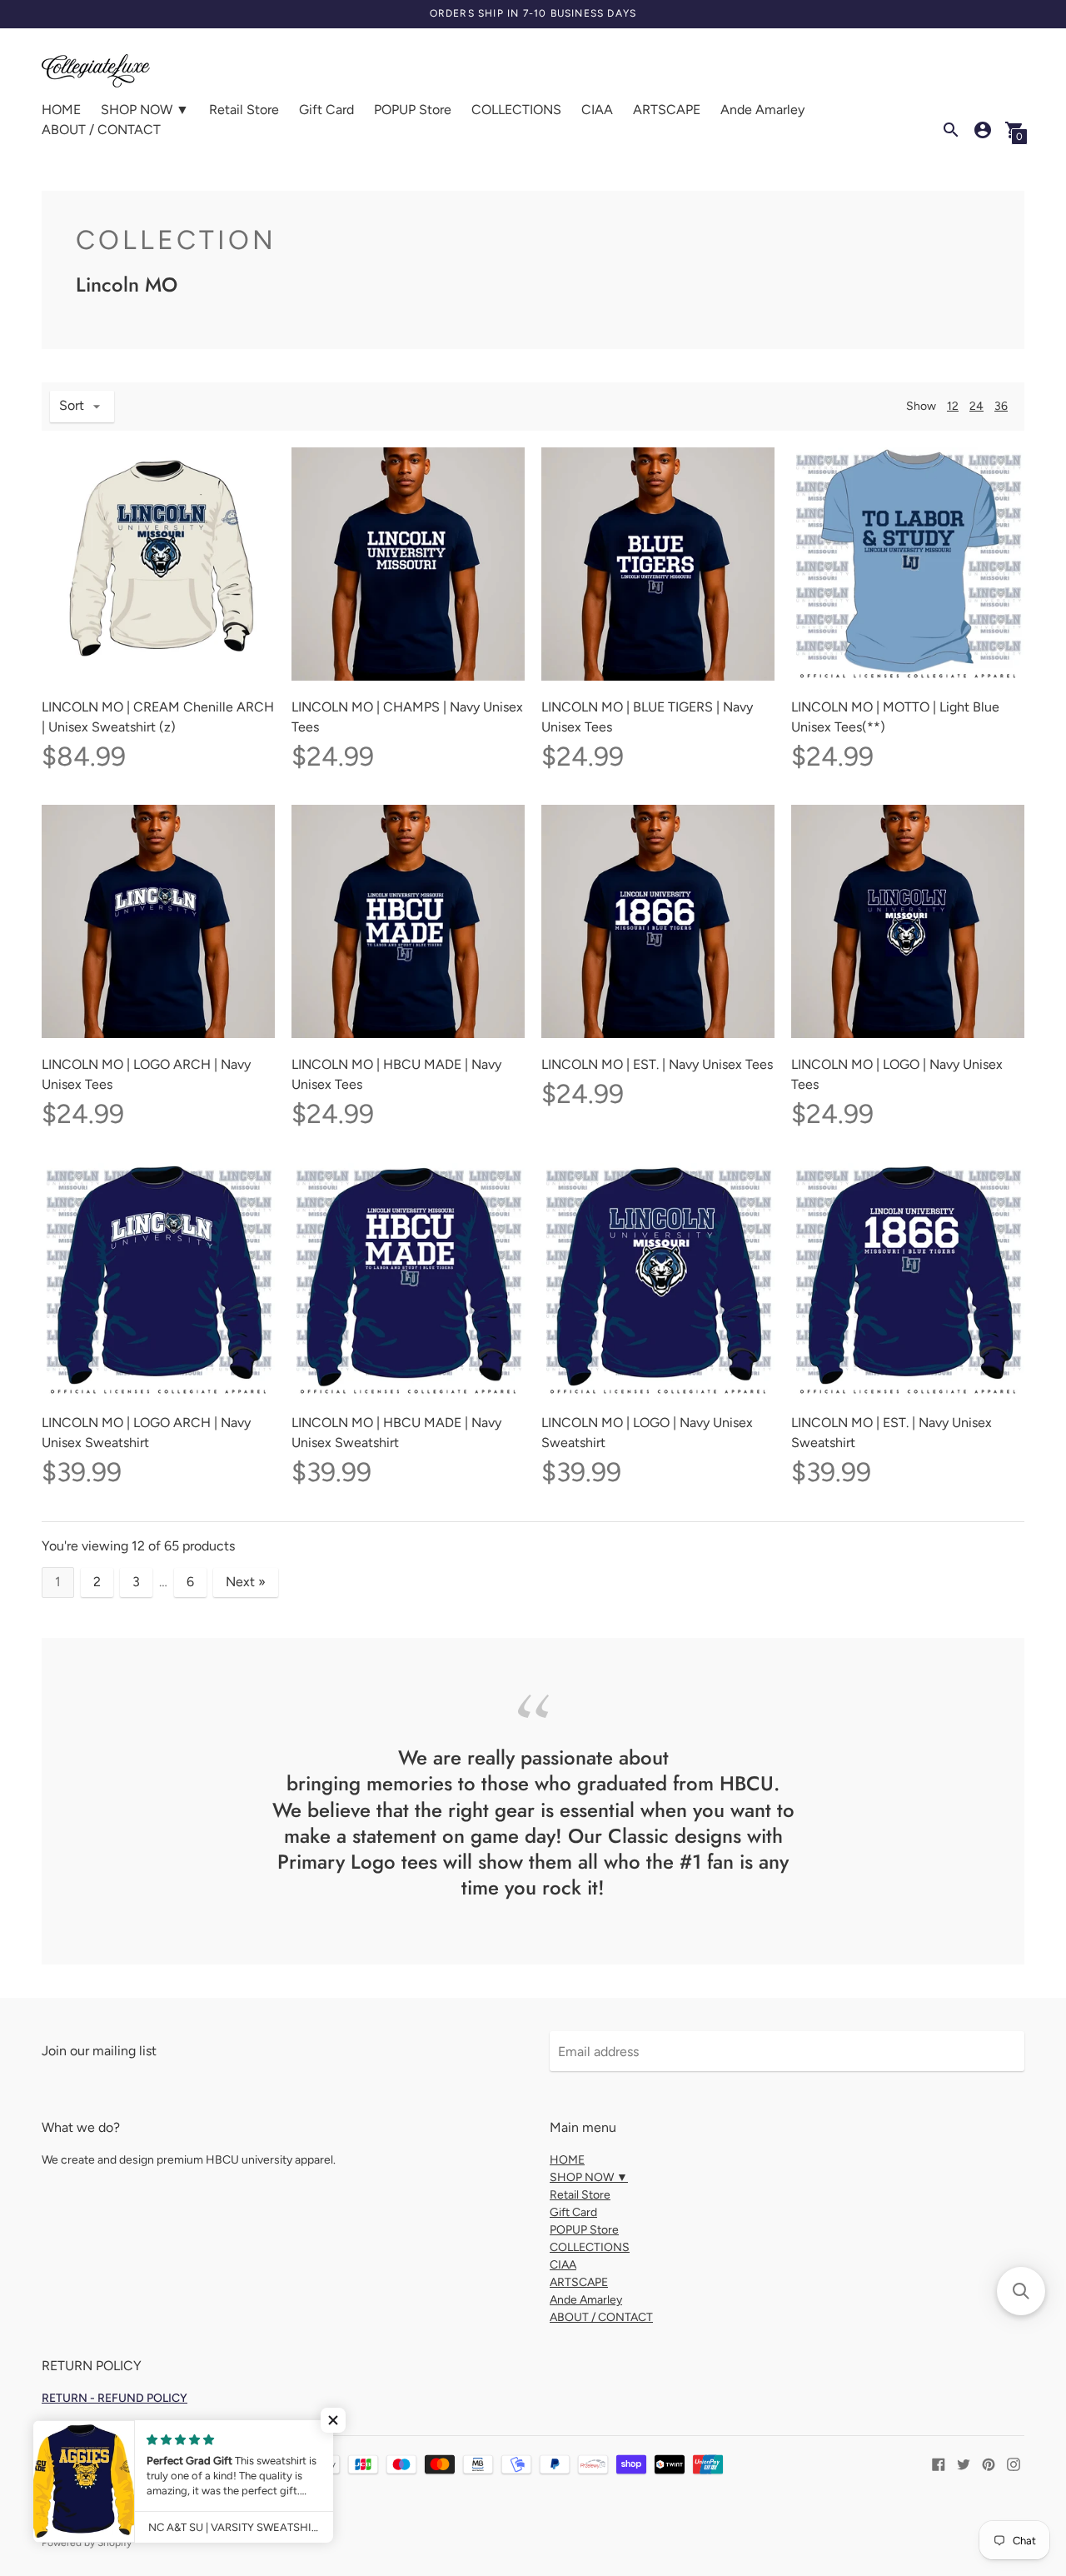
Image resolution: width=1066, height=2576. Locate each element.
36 (1001, 406)
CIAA (597, 110)
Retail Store (244, 110)
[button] (333, 2420)
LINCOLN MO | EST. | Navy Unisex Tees (657, 1064)
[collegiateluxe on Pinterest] (989, 2463)
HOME (61, 110)
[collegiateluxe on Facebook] (939, 2463)
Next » (246, 1582)
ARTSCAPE (667, 110)
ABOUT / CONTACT (101, 130)
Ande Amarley (762, 110)
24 (976, 406)
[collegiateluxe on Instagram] (1014, 2463)
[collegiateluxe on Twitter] (964, 2463)
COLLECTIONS (516, 110)
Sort (72, 405)
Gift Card (326, 110)
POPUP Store (413, 110)
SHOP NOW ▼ (145, 110)
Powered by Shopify (87, 2543)
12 (953, 406)
